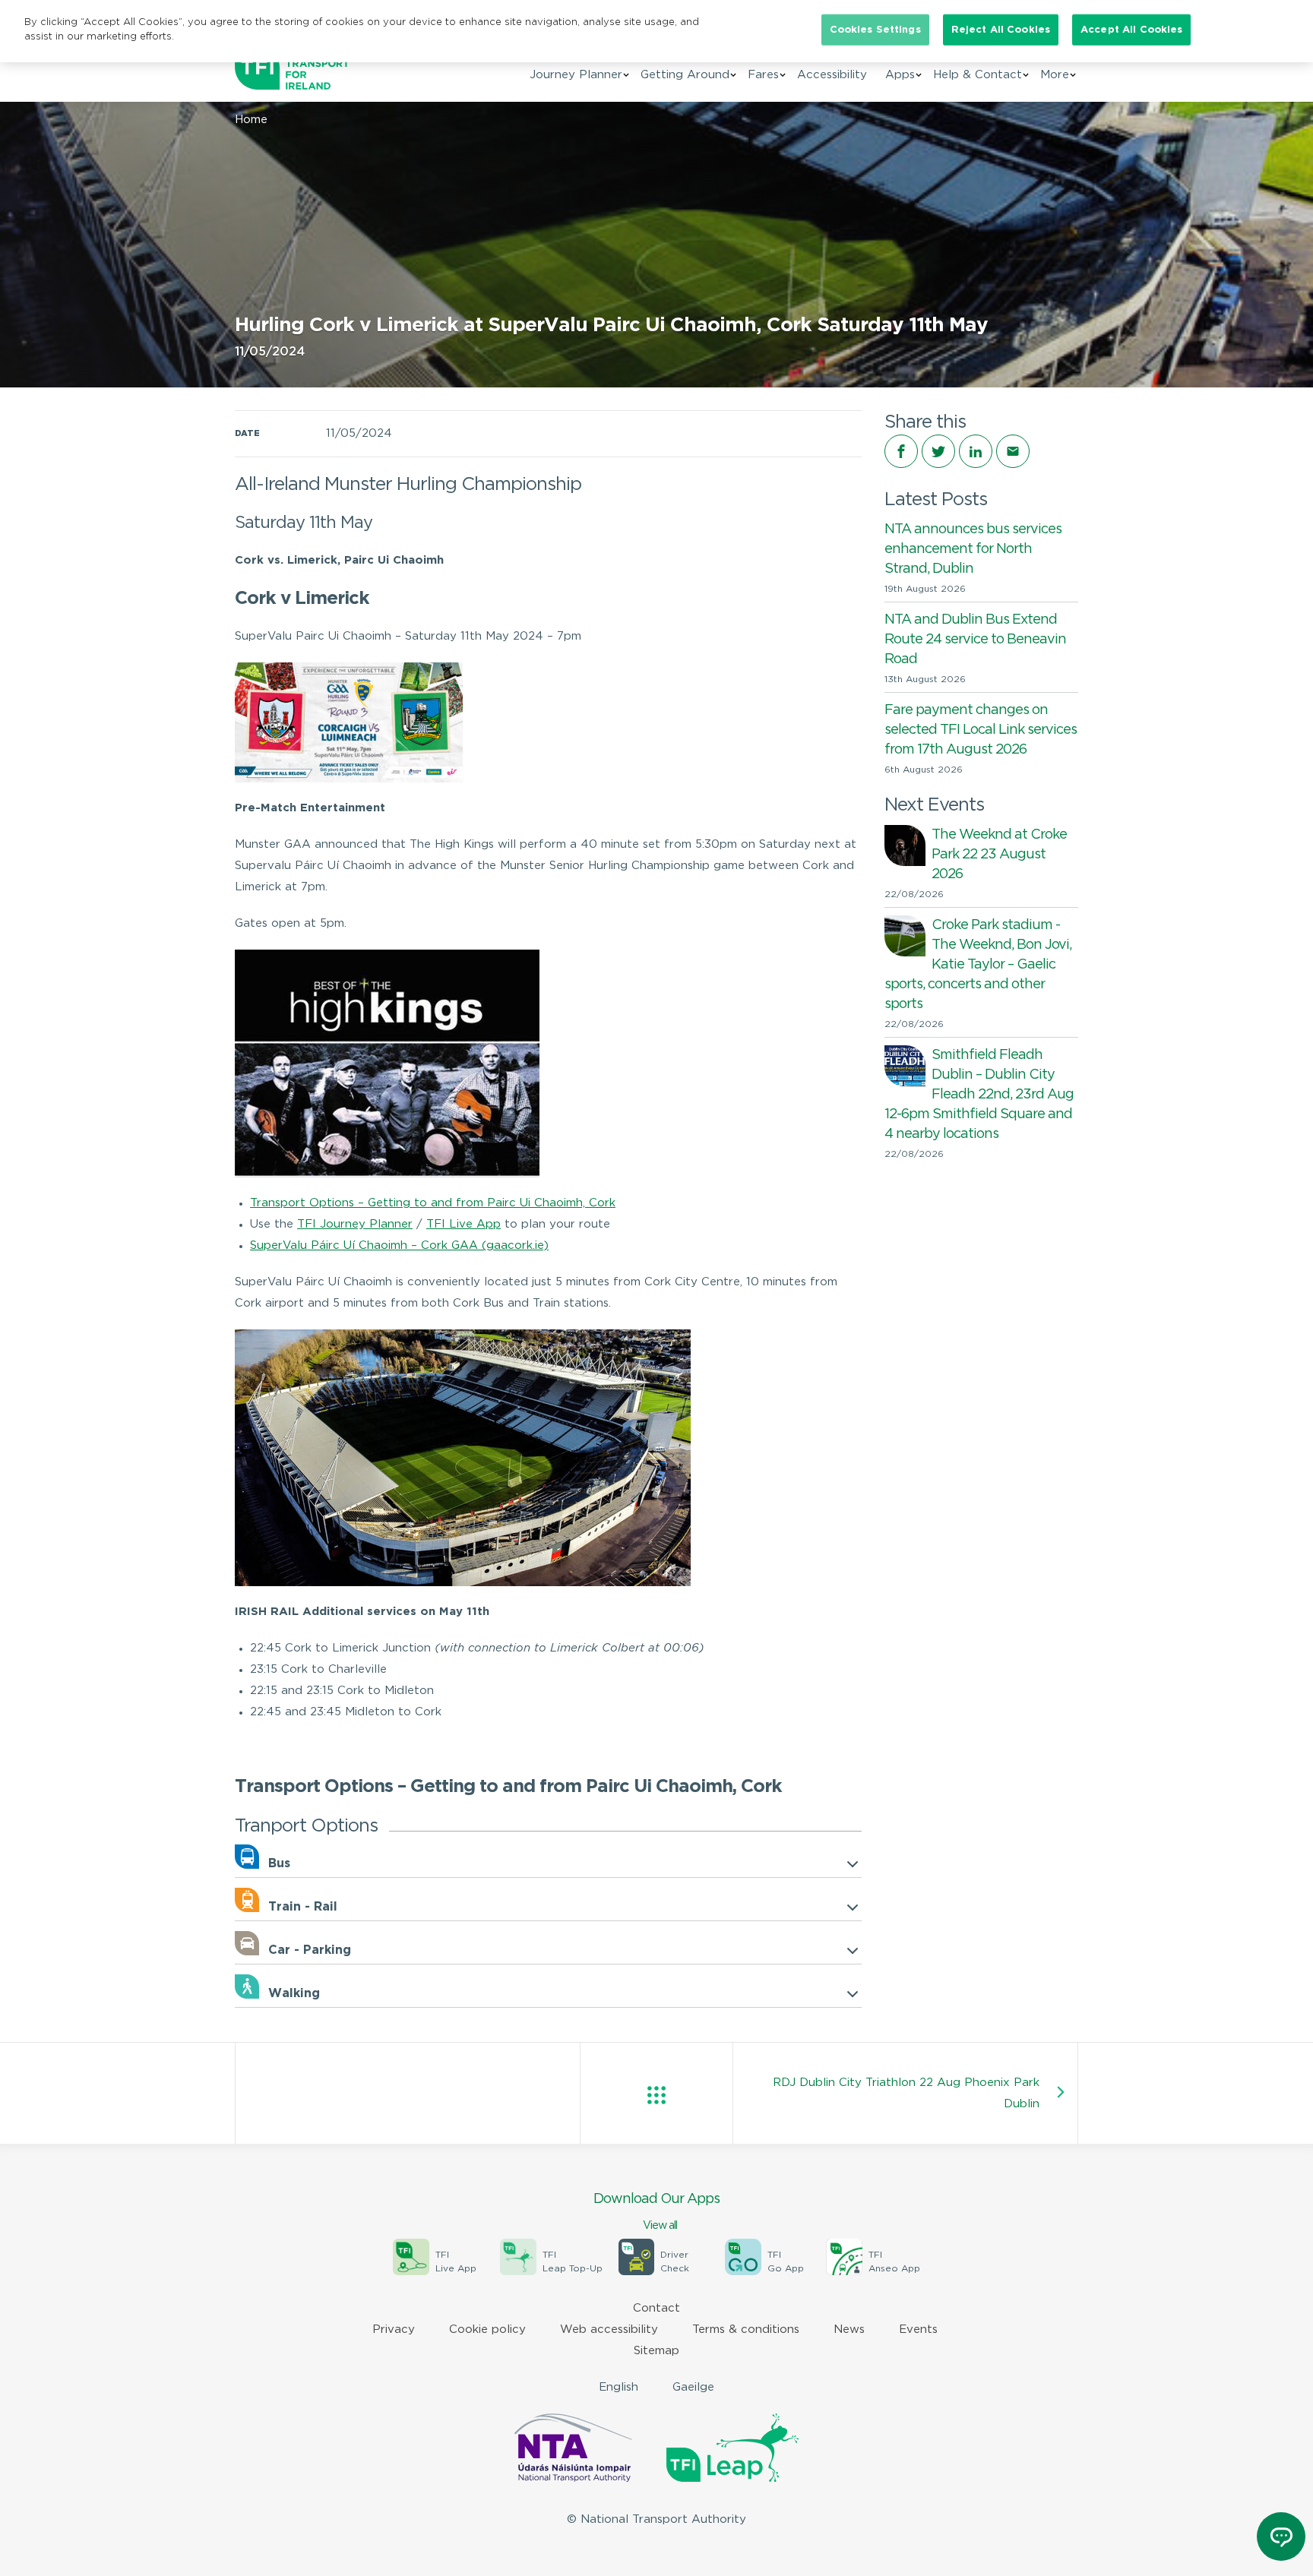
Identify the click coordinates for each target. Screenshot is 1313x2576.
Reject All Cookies (1001, 30)
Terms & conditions (746, 2329)
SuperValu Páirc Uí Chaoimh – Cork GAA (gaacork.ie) (399, 1245)
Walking (294, 1994)
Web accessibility (609, 2329)
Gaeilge (693, 2387)
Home (251, 120)
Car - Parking (310, 1950)
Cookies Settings (875, 30)
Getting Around (685, 75)
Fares (763, 75)
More (1055, 75)
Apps (900, 75)
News (849, 2329)
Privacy (394, 2329)
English (619, 2387)
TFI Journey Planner (355, 1224)
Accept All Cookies (1131, 30)
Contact (656, 2308)
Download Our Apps (656, 2212)
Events (918, 2329)
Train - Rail (303, 1907)
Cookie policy (487, 2329)
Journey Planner (576, 75)
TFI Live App (464, 1224)
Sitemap (656, 2351)
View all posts (656, 2095)
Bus (279, 1864)
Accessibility (832, 75)
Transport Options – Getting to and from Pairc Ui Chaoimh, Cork (433, 1203)
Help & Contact (978, 75)
